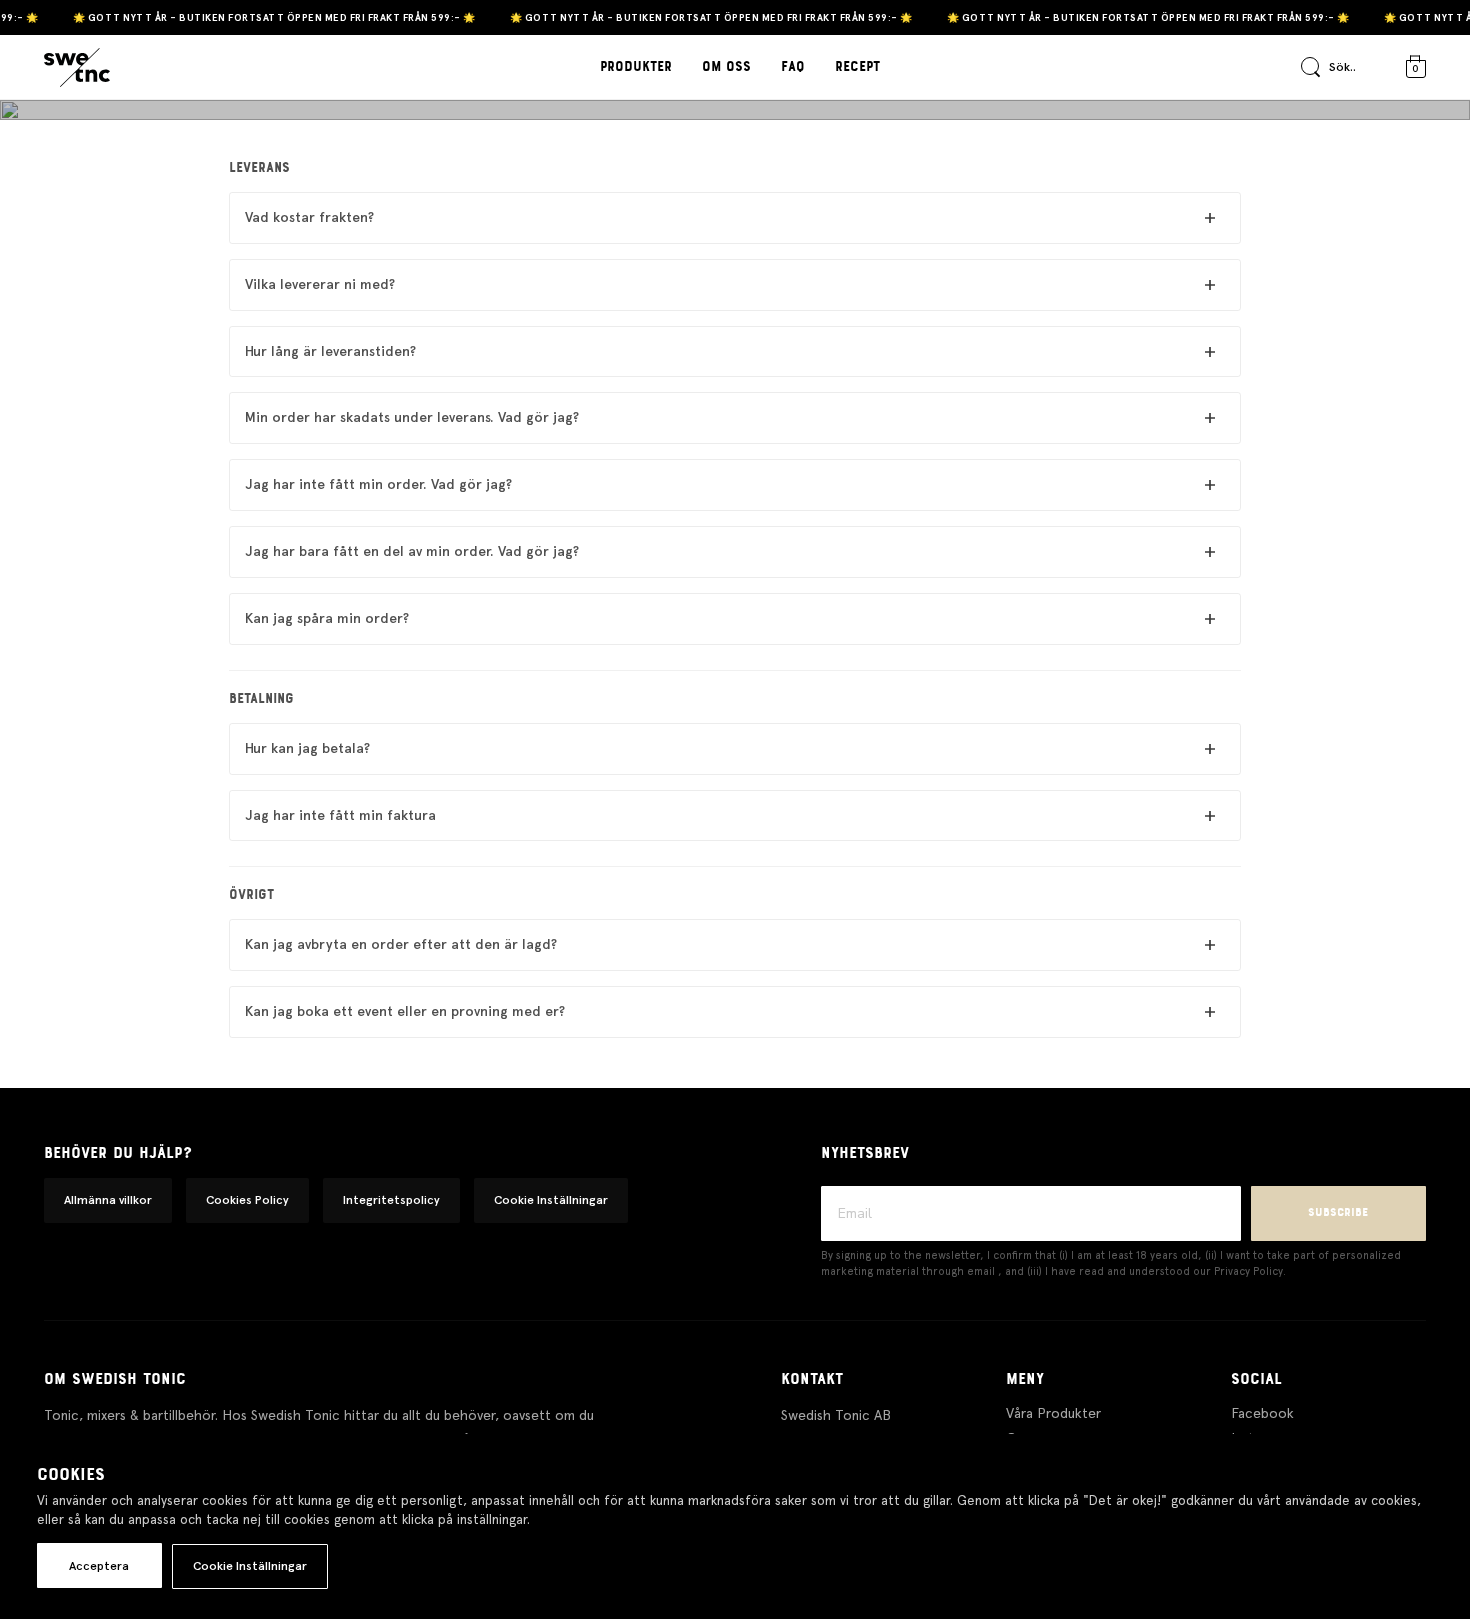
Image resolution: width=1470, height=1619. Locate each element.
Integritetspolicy (391, 1200)
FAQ (793, 67)
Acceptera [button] (99, 1566)
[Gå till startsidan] (77, 68)
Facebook (1262, 1413)
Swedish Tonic (735, 143)
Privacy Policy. (1250, 1271)
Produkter (636, 67)
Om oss (726, 67)
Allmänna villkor (108, 1200)
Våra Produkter (1053, 1413)
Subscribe (1338, 1212)
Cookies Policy (247, 1200)
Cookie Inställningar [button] (551, 1200)
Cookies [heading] (71, 1475)
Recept (857, 67)
